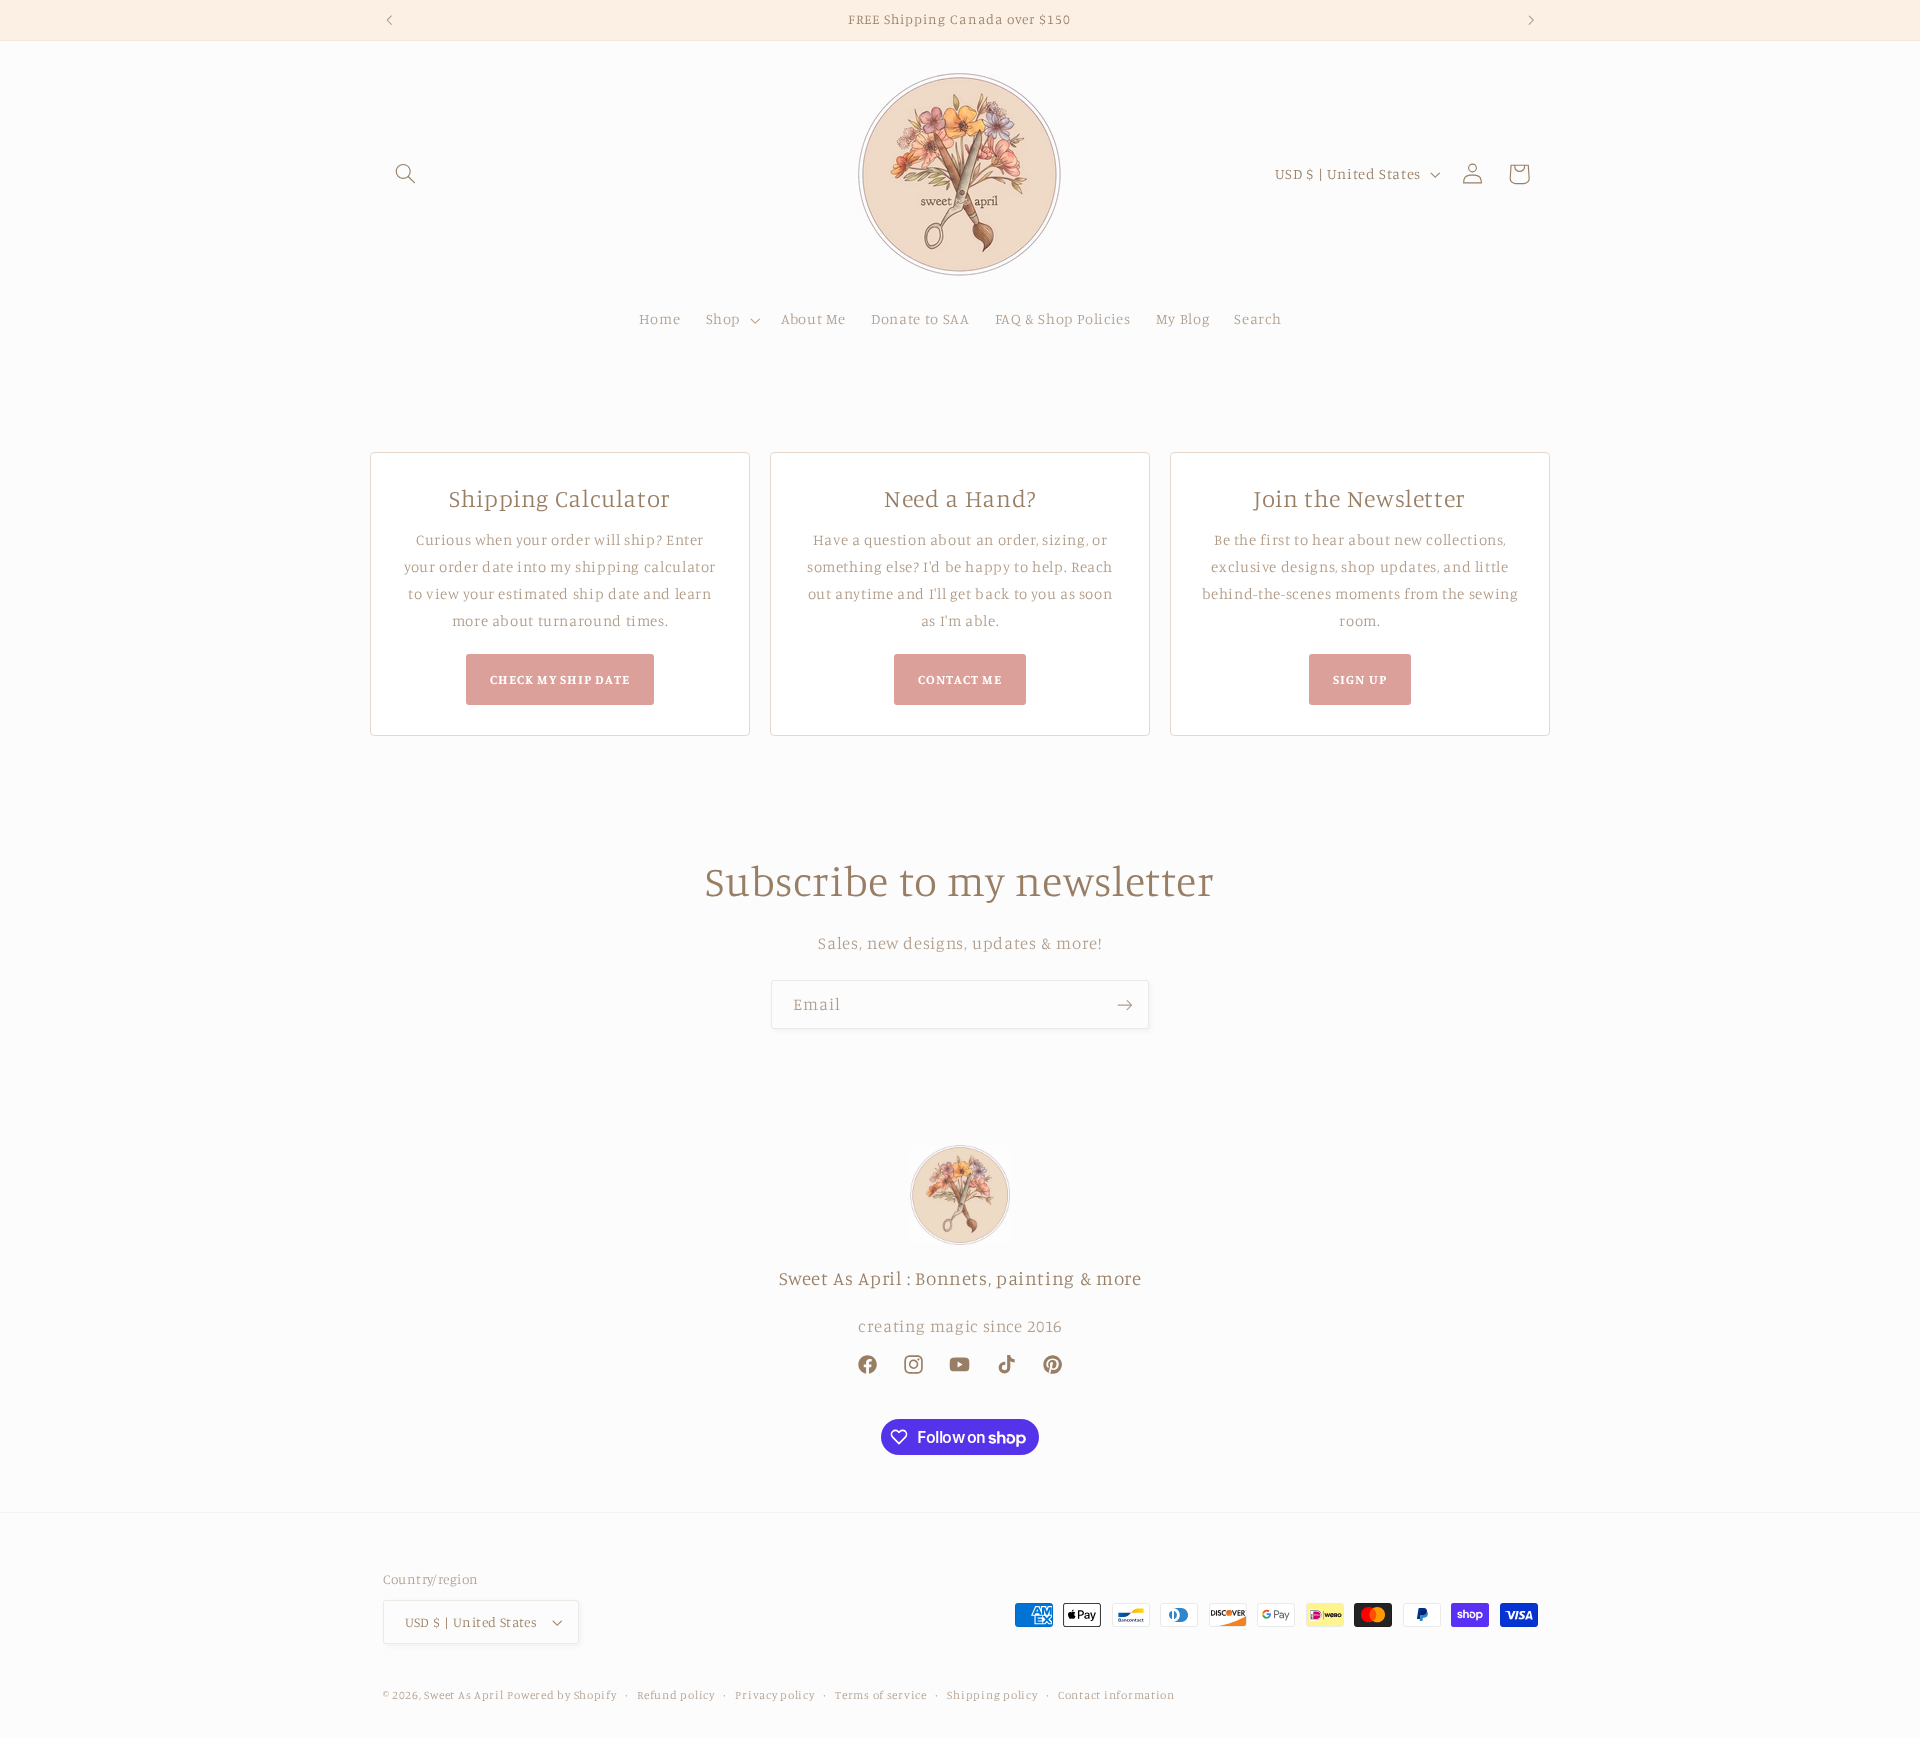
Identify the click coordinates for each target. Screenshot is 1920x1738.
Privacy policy (774, 1695)
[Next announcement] (1531, 20)
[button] (406, 174)
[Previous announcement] (389, 20)
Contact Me (960, 679)
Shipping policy (992, 1695)
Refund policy (676, 1695)
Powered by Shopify (561, 1695)
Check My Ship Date (560, 679)
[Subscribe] (1125, 1004)
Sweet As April (463, 1695)
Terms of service (881, 1695)
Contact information (1116, 1695)
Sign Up (1359, 679)
